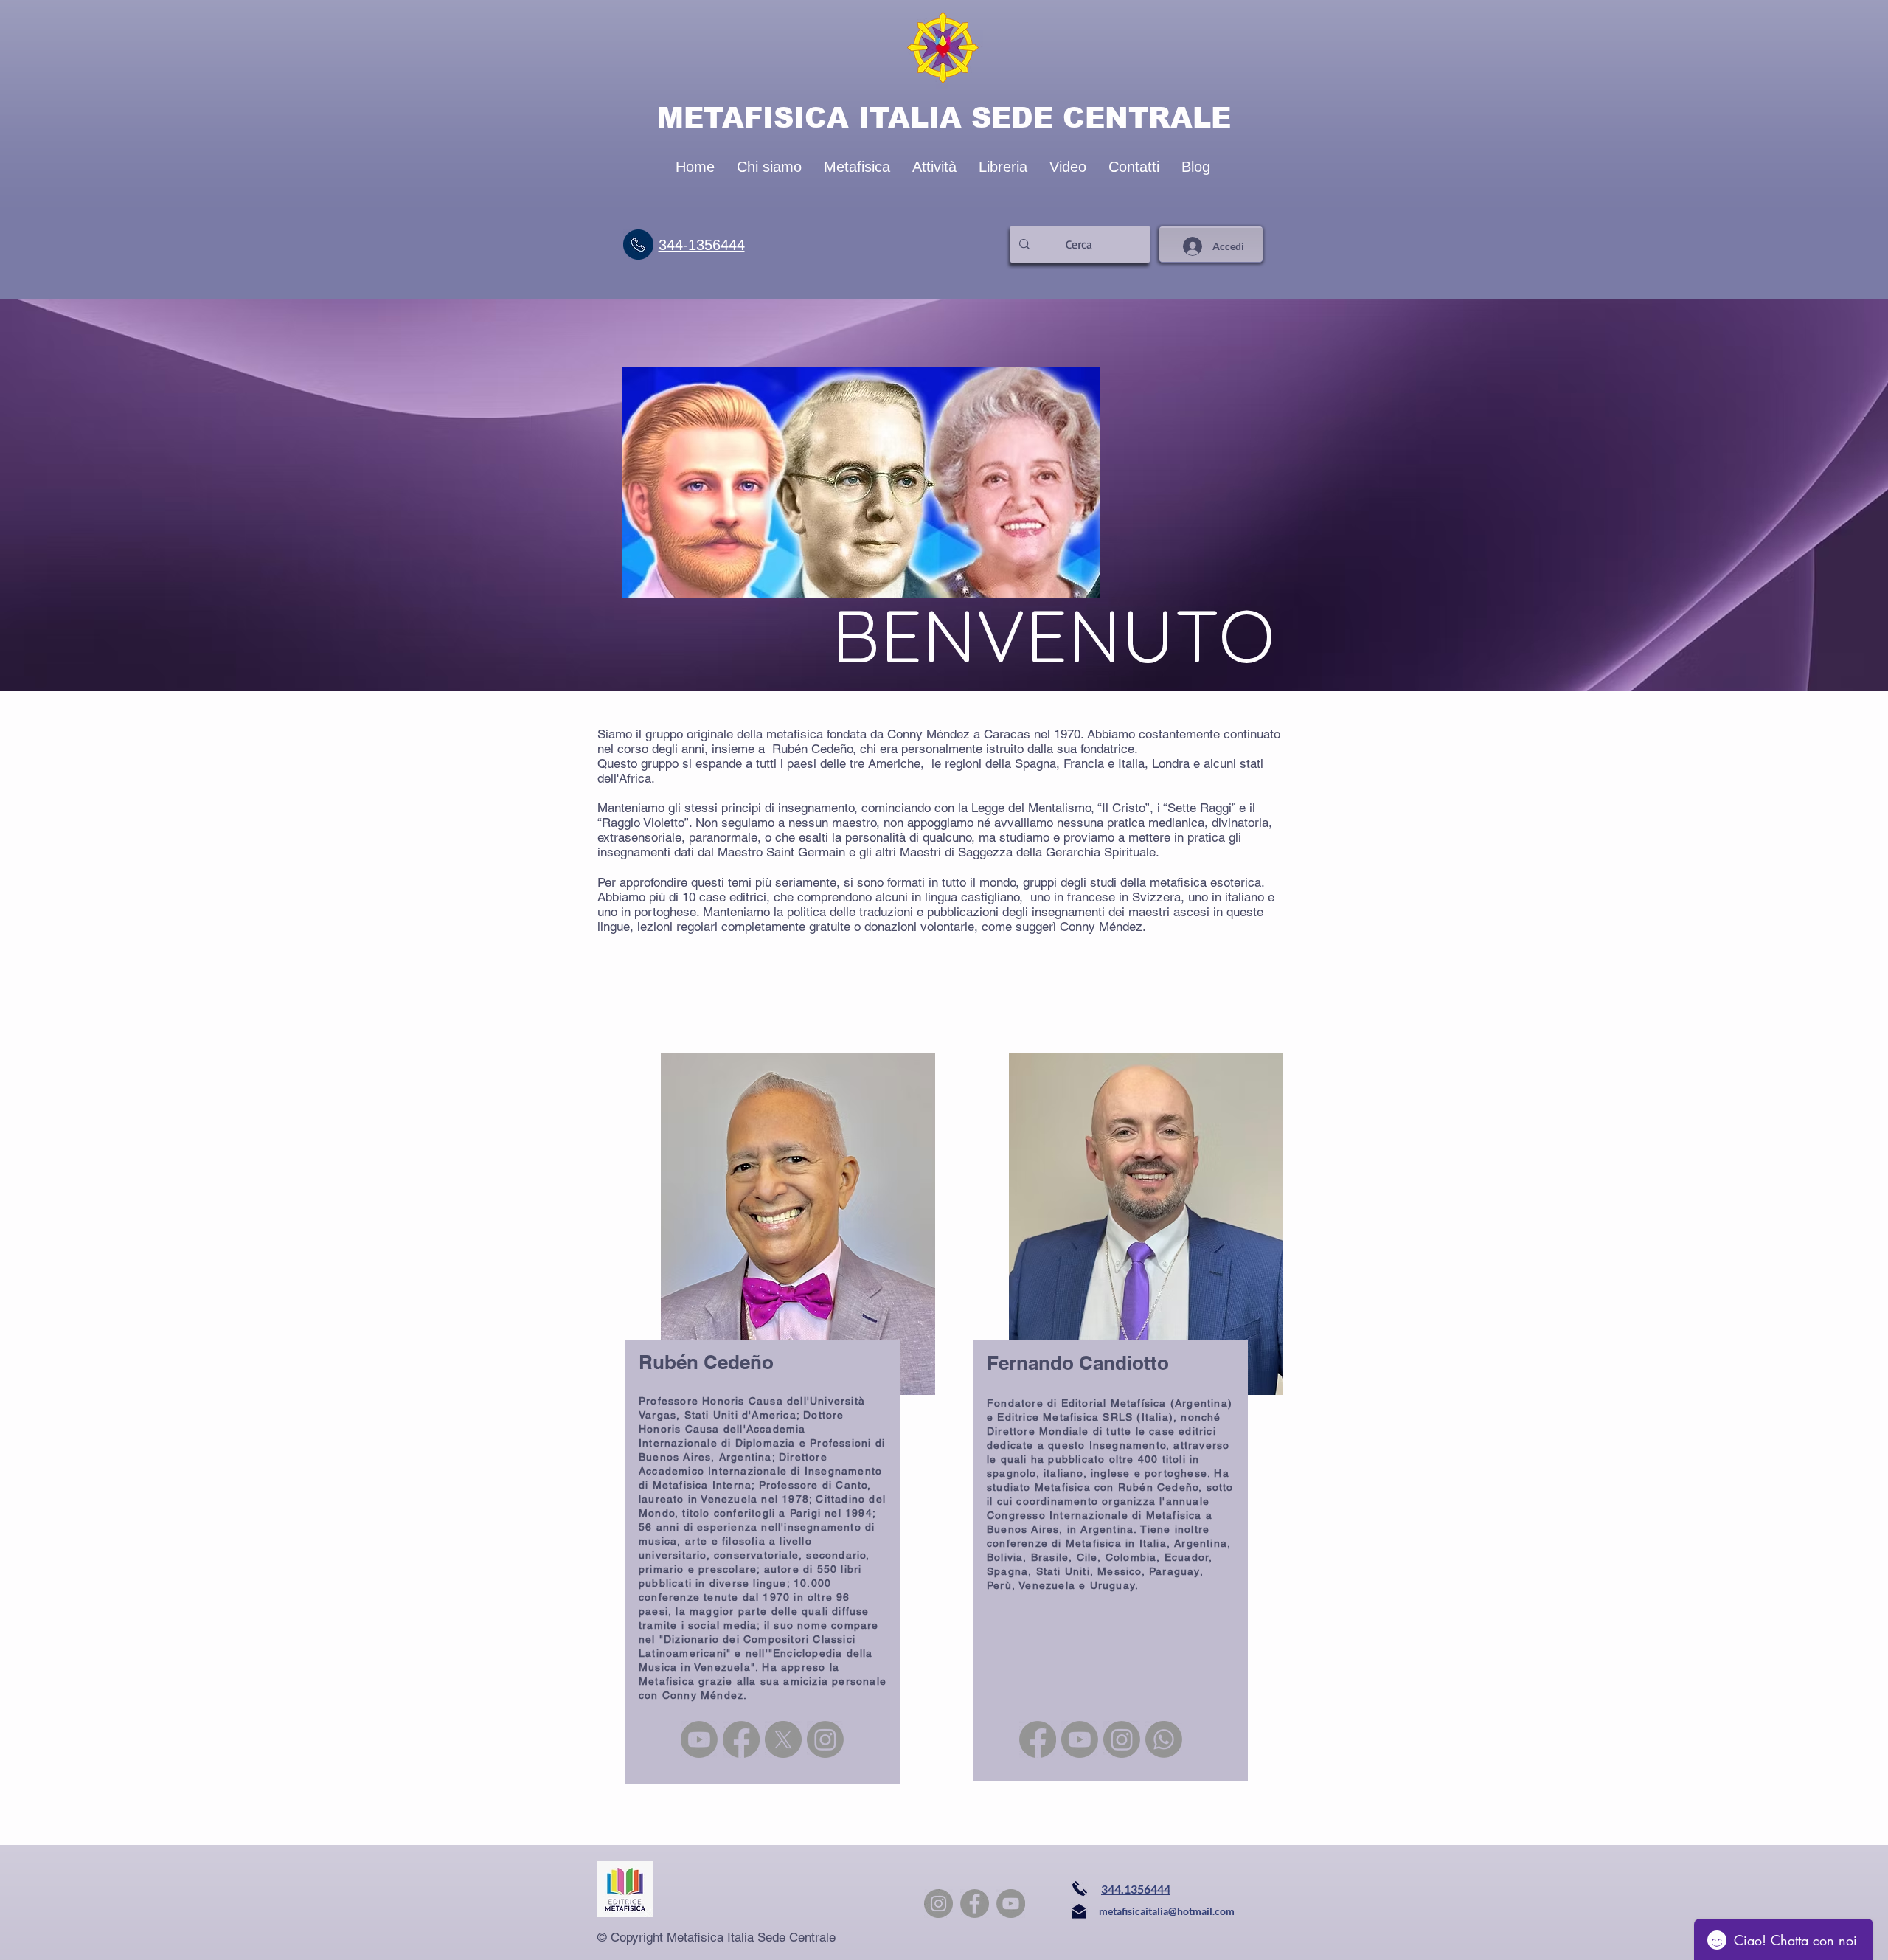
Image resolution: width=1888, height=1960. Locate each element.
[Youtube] (699, 1739)
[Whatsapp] (1164, 1739)
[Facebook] (741, 1739)
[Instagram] (825, 1739)
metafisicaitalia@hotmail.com (1167, 1911)
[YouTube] (1011, 1904)
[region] (758, 1335)
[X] (783, 1739)
